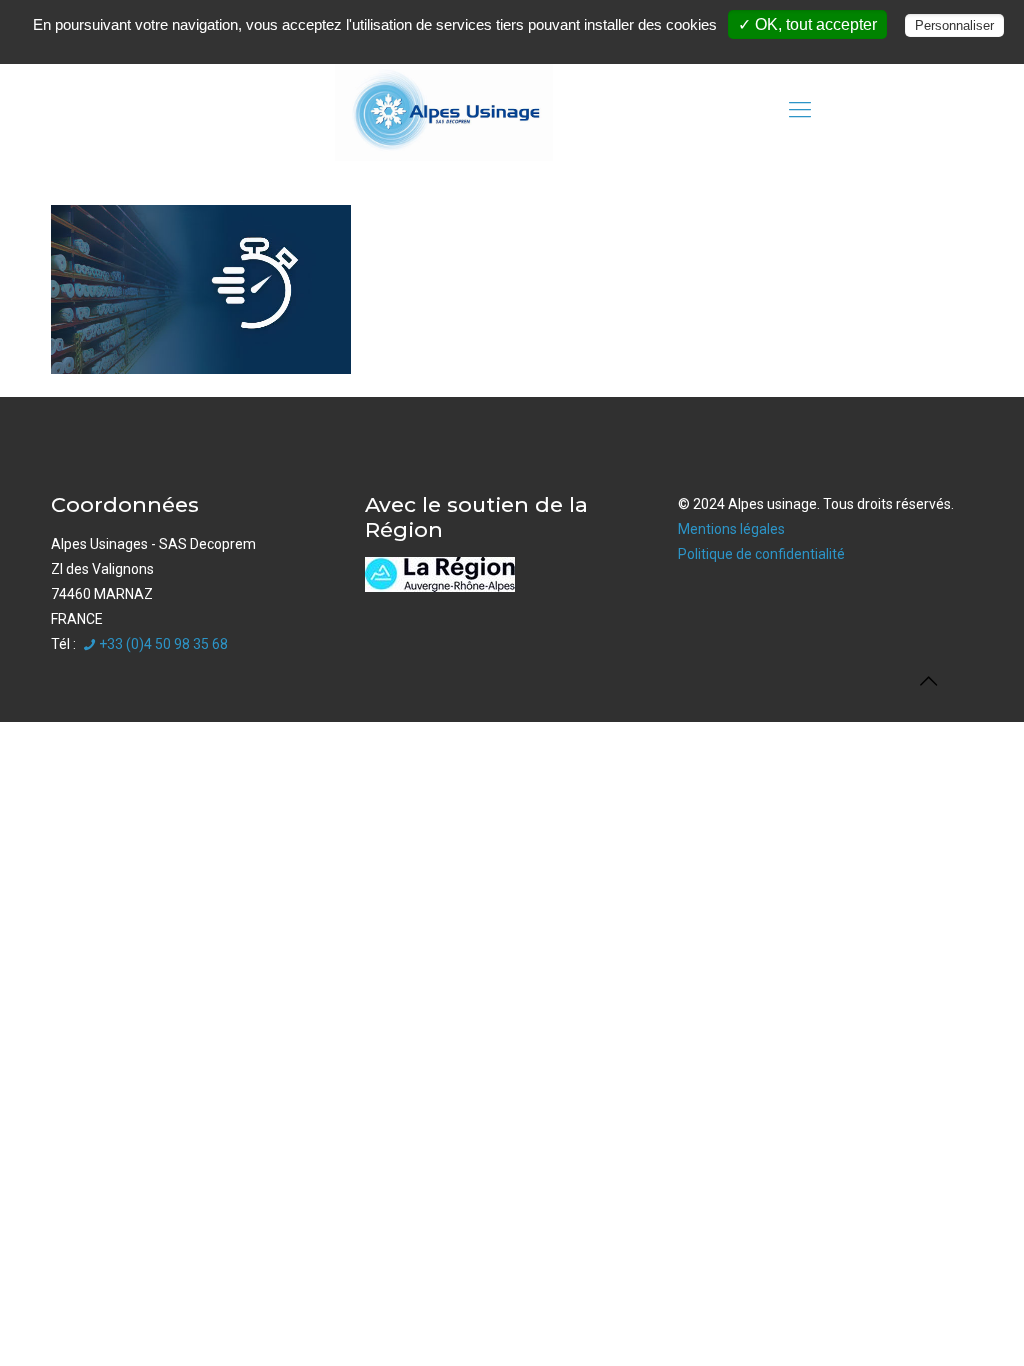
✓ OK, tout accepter (807, 24)
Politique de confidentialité (761, 554)
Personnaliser (954, 25)
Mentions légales (731, 529)
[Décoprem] (444, 110)
